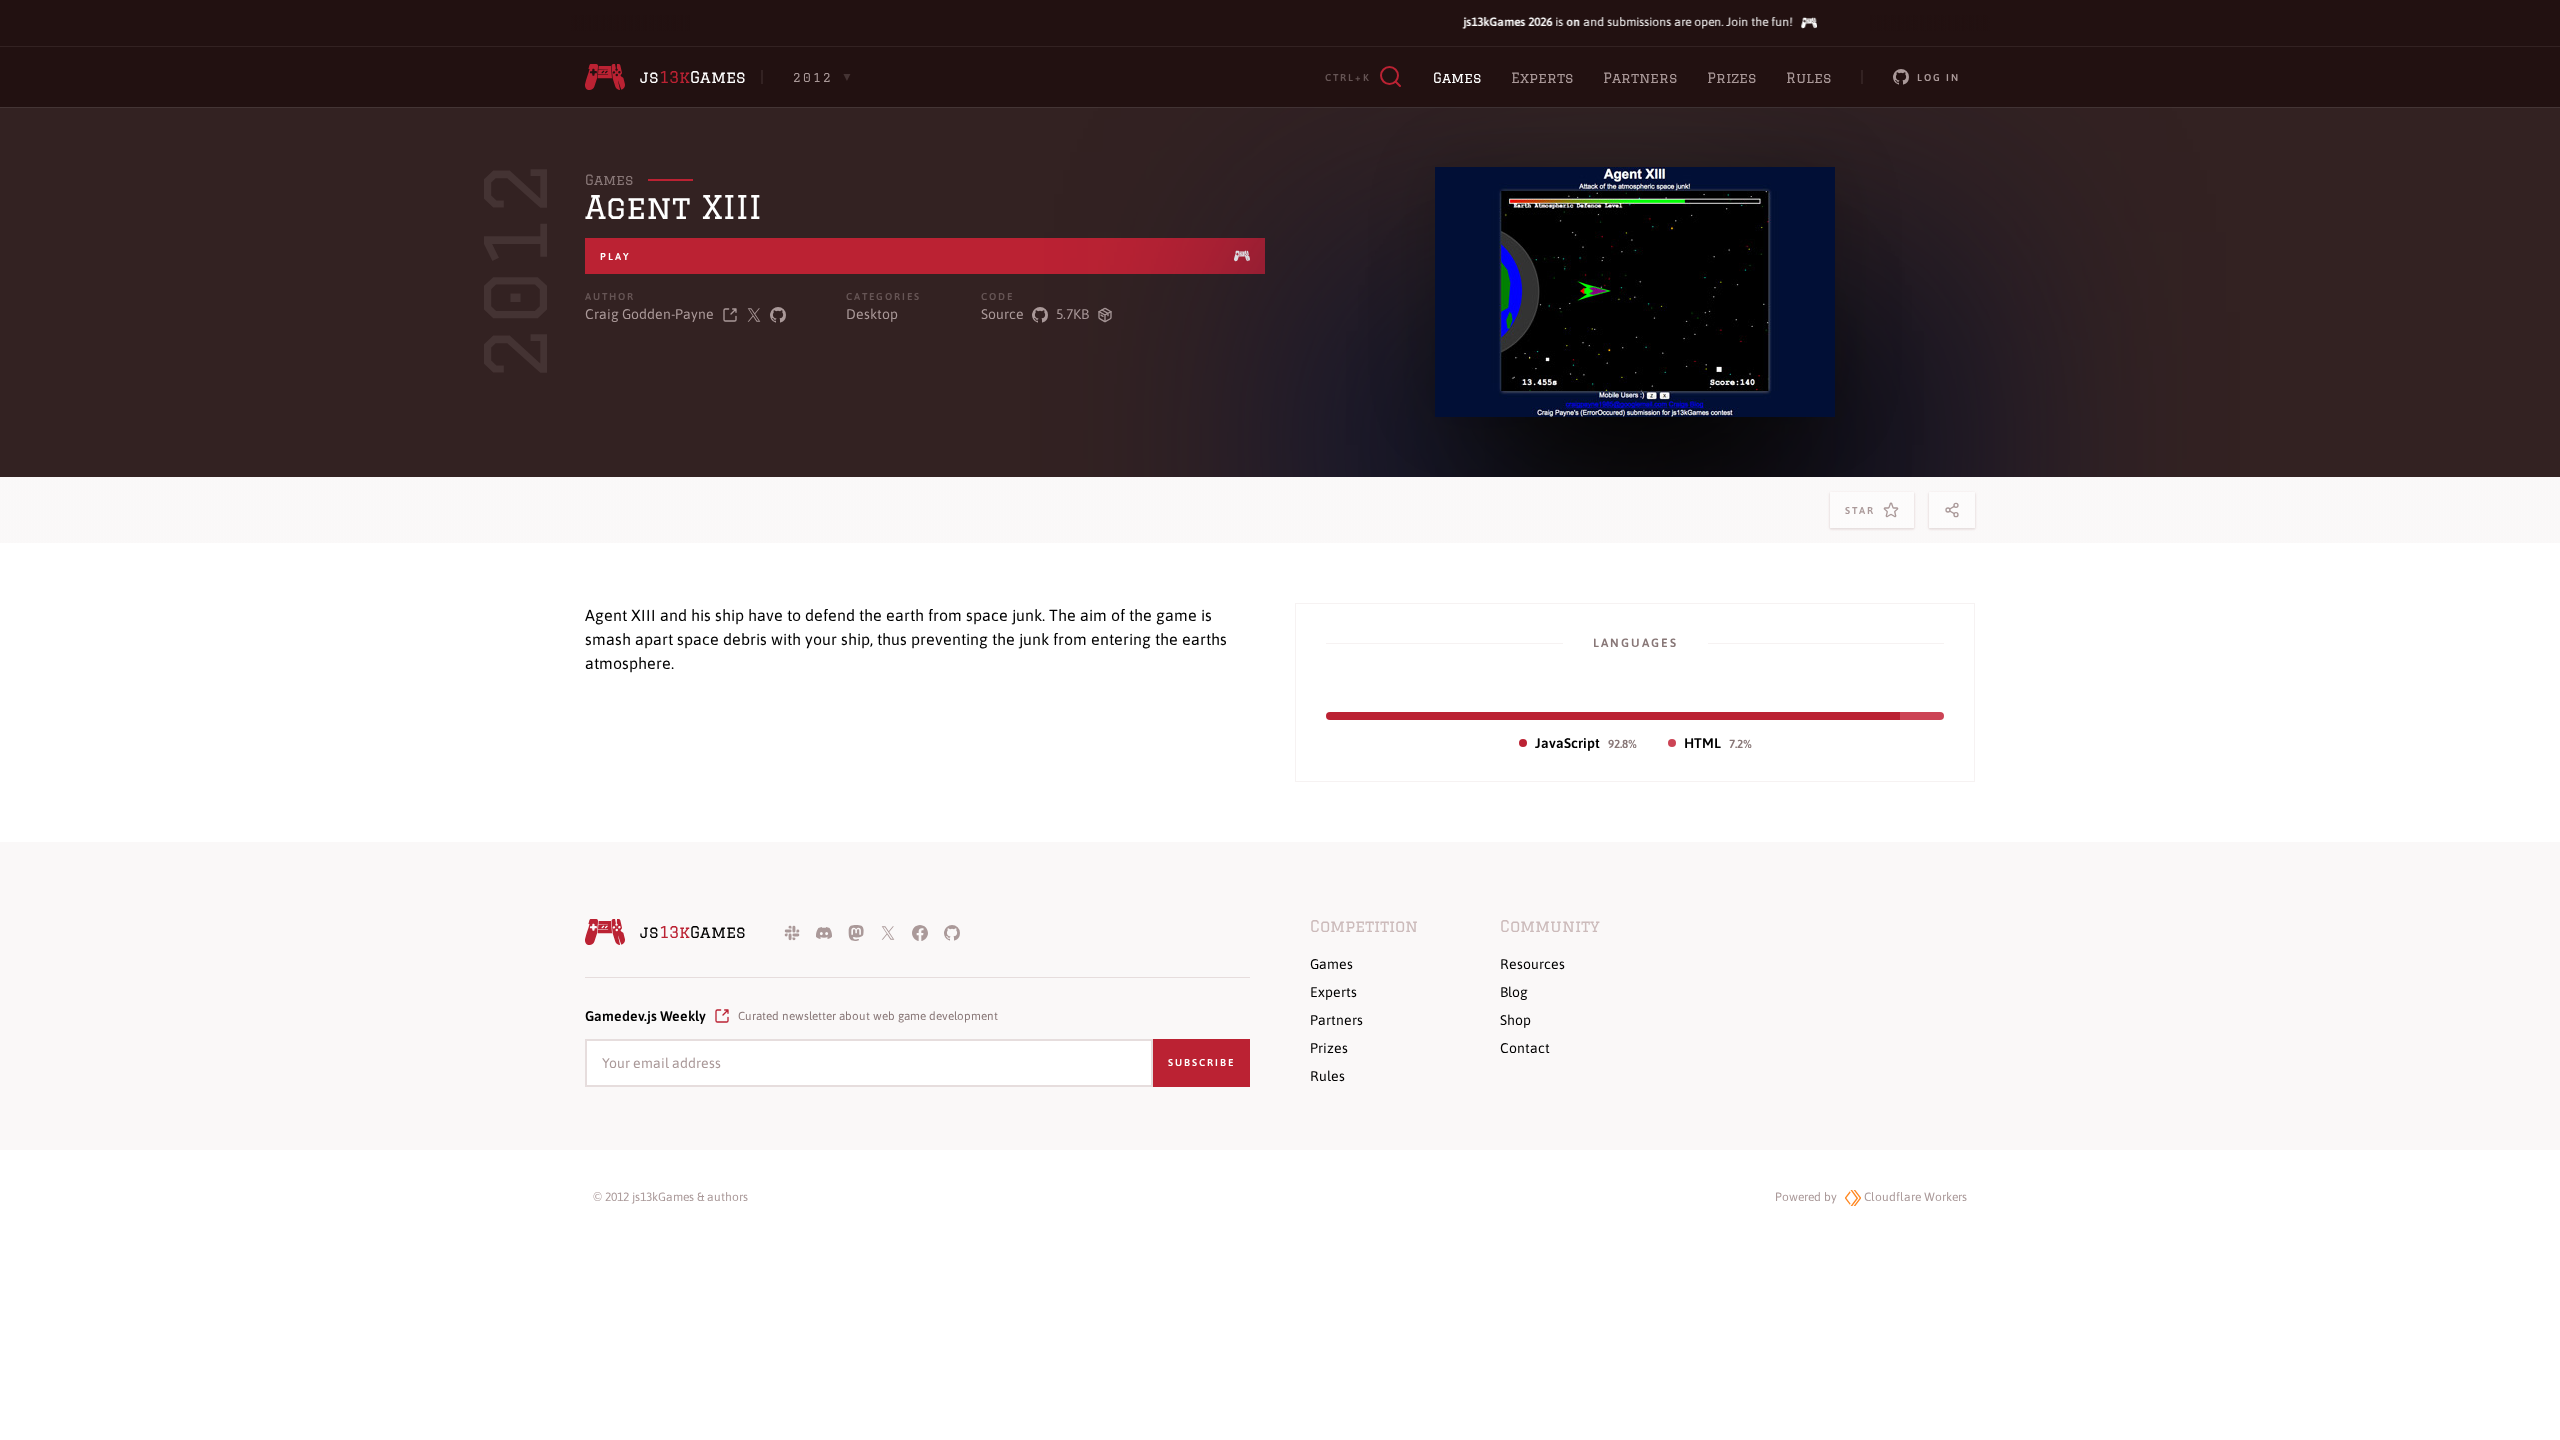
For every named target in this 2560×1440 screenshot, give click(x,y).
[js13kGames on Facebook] (920, 932)
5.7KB (1072, 314)
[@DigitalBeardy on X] (754, 314)
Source (1002, 314)
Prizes (1731, 78)
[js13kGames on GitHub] (952, 932)
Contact (1525, 1048)
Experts (1542, 78)
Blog (1514, 992)
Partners (1640, 78)
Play (615, 256)
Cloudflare (1914, 1197)
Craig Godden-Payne (649, 314)
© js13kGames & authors (670, 1197)
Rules (1808, 78)
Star (1864, 516)
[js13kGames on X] (888, 932)
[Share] (1952, 510)
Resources (1532, 964)
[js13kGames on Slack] (792, 932)
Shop (1515, 1020)
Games (1457, 78)
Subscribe (1201, 1062)
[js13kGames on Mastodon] (856, 932)
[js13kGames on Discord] (824, 932)
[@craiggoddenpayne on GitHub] (778, 314)
